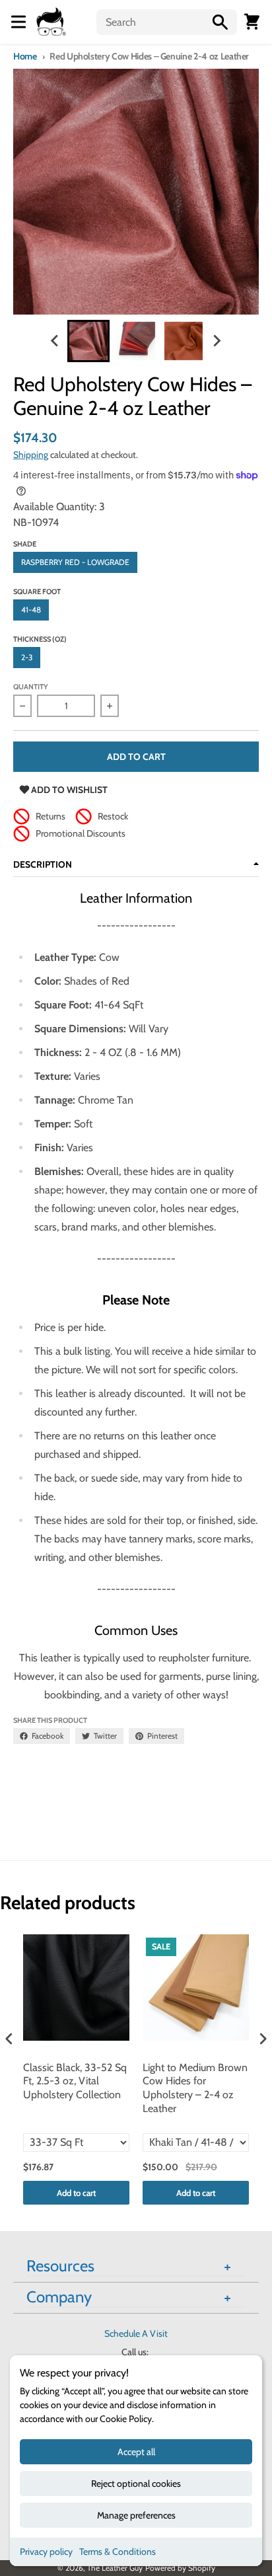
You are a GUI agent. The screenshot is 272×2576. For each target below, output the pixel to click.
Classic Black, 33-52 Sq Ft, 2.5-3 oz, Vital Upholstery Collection (75, 2081)
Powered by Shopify (180, 2568)
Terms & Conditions (118, 2552)
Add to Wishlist (68, 790)
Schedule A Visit (136, 2333)
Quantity (31, 687)
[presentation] (9, 2039)
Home (25, 56)
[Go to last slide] (55, 341)
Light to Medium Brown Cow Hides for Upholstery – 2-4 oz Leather (195, 2088)
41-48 (31, 610)
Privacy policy (46, 2552)
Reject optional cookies (136, 2483)
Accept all (136, 2452)
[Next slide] (217, 341)
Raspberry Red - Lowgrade (75, 562)
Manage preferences (136, 2515)
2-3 (27, 657)
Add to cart (76, 2193)
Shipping (31, 455)
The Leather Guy (115, 2568)
